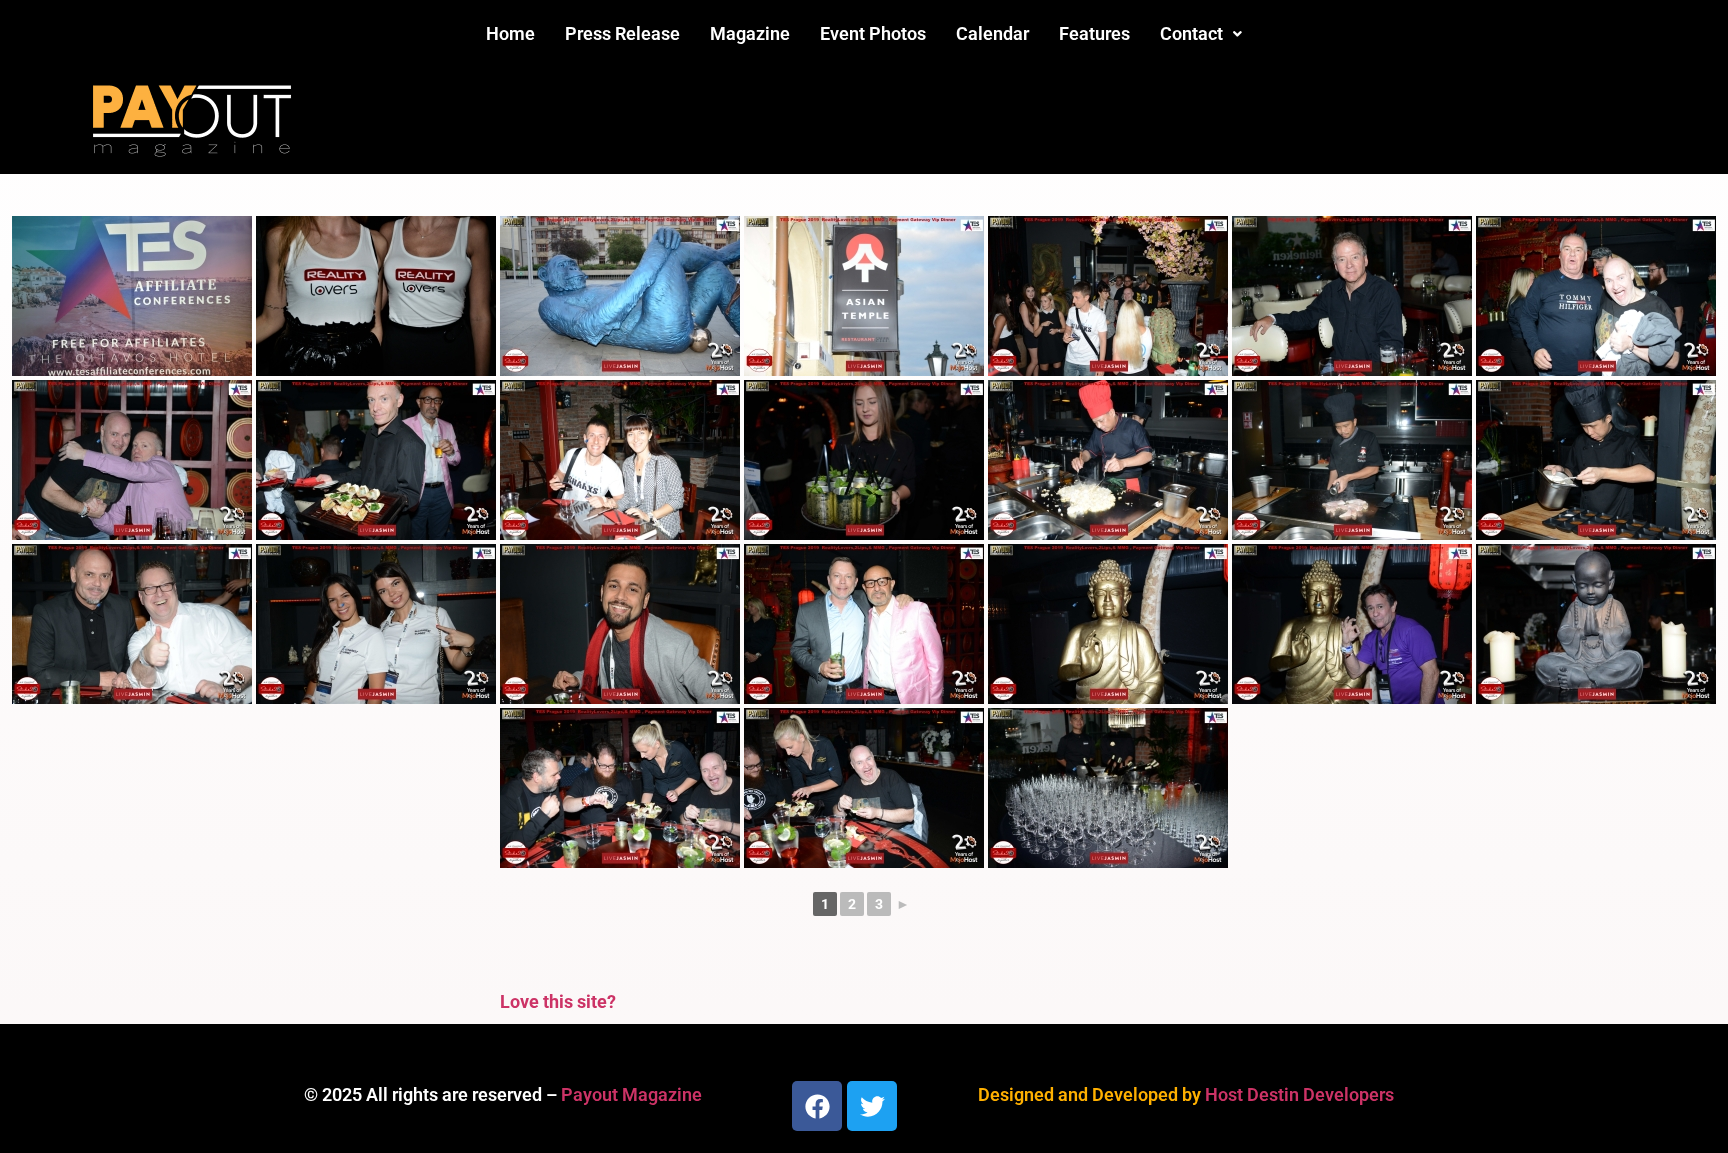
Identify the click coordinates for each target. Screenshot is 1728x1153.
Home (510, 33)
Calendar (992, 33)
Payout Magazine (631, 1094)
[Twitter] (872, 1106)
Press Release (622, 33)
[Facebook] (817, 1106)
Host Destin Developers (1299, 1094)
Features (1094, 33)
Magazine (750, 33)
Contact (1191, 33)
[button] (1201, 34)
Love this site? (558, 1001)
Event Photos (873, 33)
